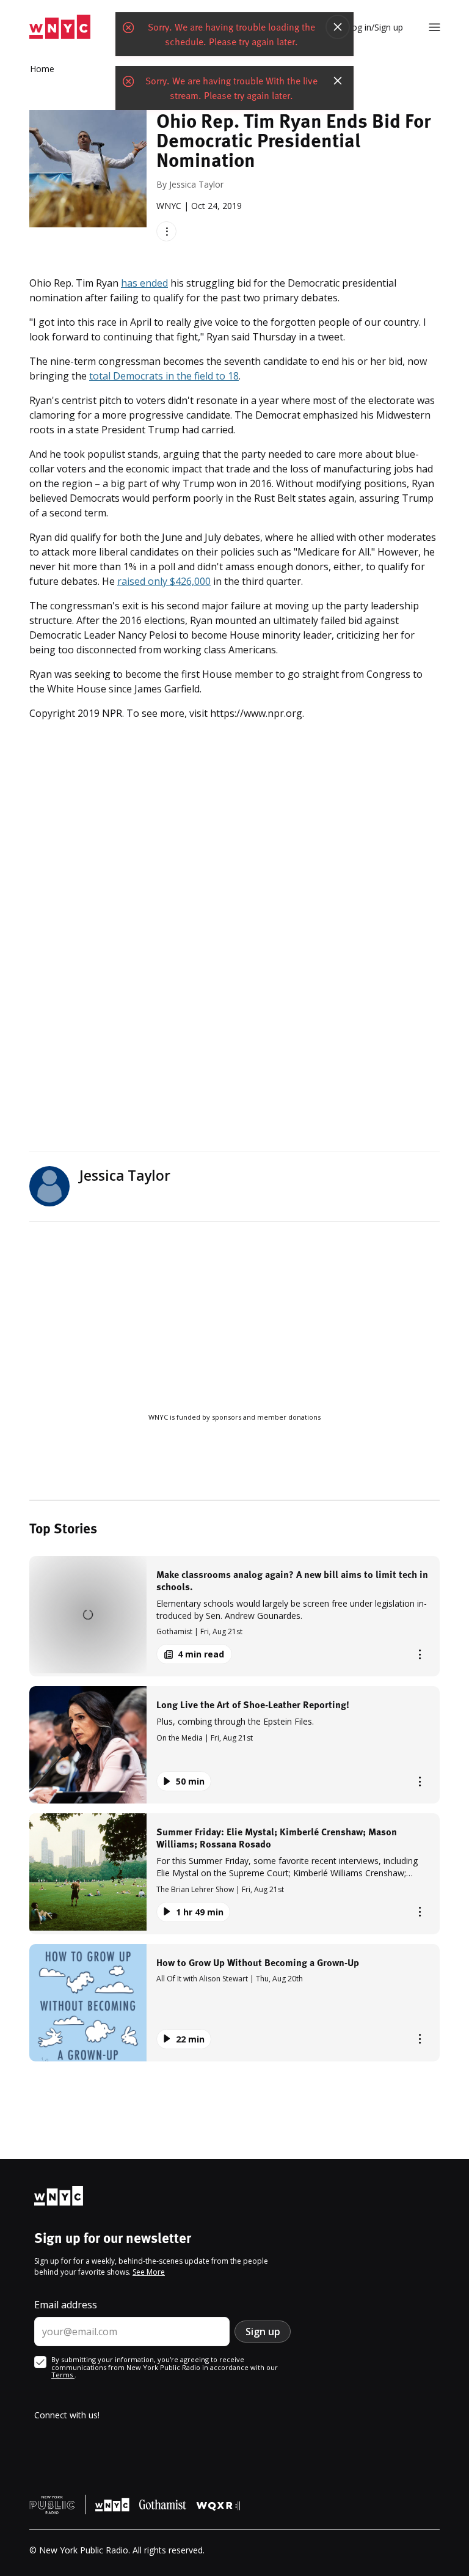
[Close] (338, 27)
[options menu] (166, 231)
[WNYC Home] (60, 27)
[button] (234, 1616)
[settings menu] (434, 27)
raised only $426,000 (164, 581)
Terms (63, 2375)
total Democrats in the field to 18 (164, 376)
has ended (144, 283)
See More (149, 2272)
